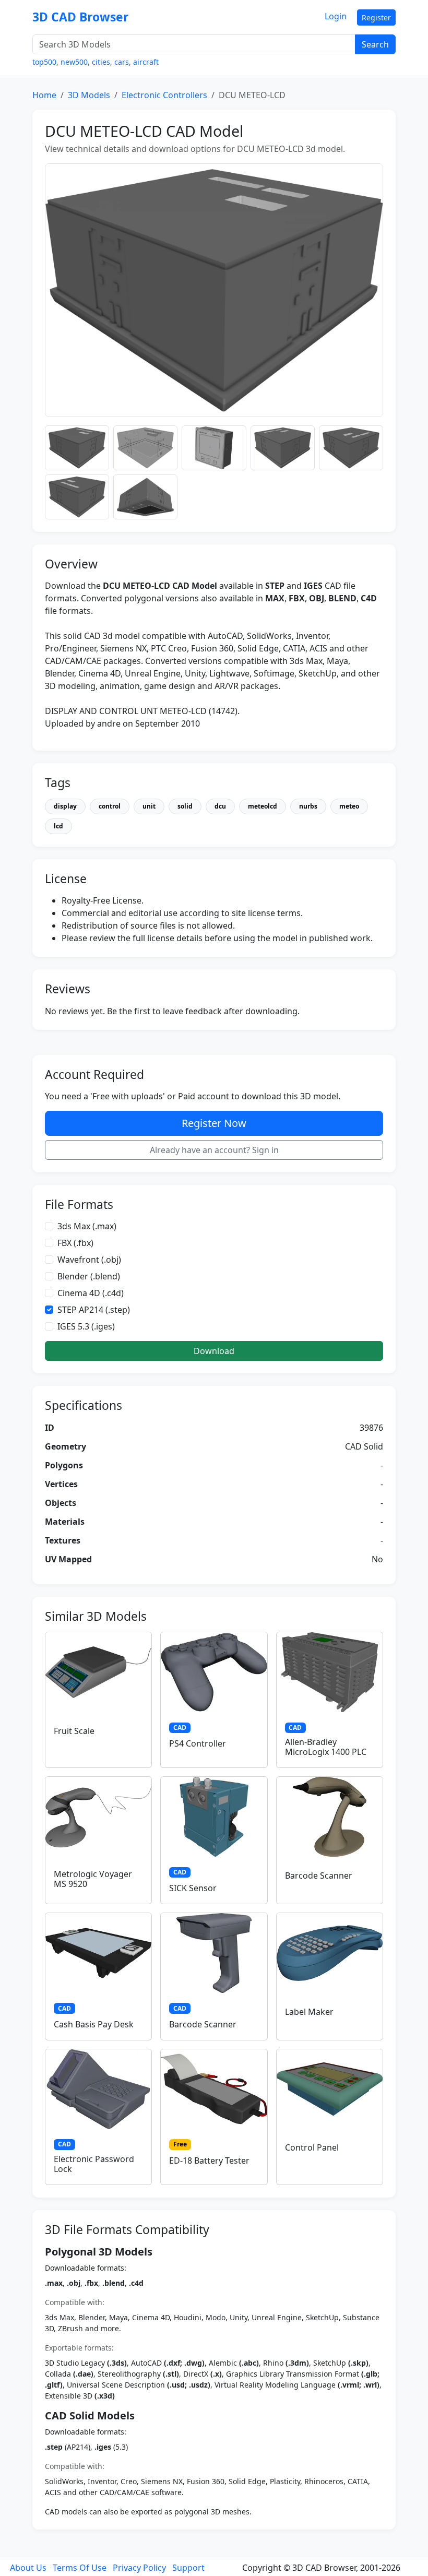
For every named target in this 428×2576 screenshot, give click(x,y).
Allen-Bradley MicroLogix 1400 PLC (326, 1747)
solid (185, 806)
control (110, 806)
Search (375, 44)
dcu (220, 806)
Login (336, 16)
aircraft (146, 62)
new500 (74, 62)
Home (44, 95)
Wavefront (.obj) (89, 1260)
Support (188, 2568)
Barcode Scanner (319, 1875)
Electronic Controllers (164, 95)
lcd (58, 826)
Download (214, 1351)
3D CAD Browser (80, 17)
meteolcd (263, 806)
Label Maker (309, 2012)
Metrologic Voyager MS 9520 (93, 1879)
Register (376, 17)
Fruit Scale (74, 1731)
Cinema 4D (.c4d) (91, 1293)
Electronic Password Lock (94, 2164)
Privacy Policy (139, 2568)
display (65, 806)
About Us (28, 2568)
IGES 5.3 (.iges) (86, 1326)
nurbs (308, 806)
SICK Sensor (193, 1888)
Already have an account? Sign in (214, 1150)
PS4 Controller (198, 1743)
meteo (349, 806)
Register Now (214, 1123)
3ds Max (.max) (87, 1226)
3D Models (89, 95)
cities (101, 62)
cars (122, 62)
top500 (44, 62)
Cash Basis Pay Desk (94, 2024)
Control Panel (312, 2147)
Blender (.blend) (89, 1276)
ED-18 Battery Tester (209, 2160)
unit (149, 806)
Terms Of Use (80, 2568)
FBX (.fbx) (75, 1243)
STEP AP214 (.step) (94, 1310)
